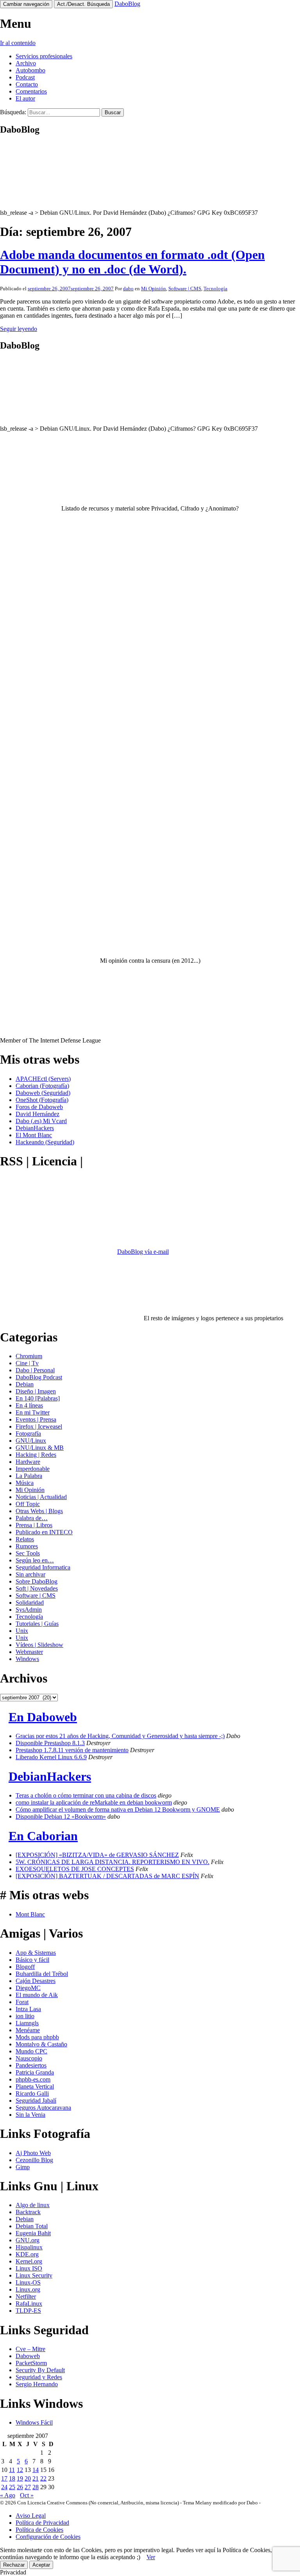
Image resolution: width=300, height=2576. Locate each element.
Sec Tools (28, 1553)
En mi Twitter (33, 1412)
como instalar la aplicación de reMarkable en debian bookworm (94, 1802)
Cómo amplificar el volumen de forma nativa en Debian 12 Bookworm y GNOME (118, 1809)
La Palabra (29, 1476)
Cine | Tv (27, 1363)
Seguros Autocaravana (43, 2108)
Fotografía (28, 1434)
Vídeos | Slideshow (39, 1645)
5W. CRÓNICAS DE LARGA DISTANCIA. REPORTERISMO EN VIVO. (112, 1862)
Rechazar (14, 2565)
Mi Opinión (154, 289)
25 (12, 2487)
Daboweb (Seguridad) (43, 1093)
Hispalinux (29, 2247)
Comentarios (31, 91)
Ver (151, 2557)
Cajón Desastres (36, 1981)
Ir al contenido (18, 43)
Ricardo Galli (32, 2093)
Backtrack (28, 2212)
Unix (22, 1631)
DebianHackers (35, 1128)
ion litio (25, 2016)
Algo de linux (33, 2205)
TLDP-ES (28, 2311)
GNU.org (28, 2240)
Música (25, 1483)
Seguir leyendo (19, 329)
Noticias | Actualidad (41, 1497)
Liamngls (27, 2023)
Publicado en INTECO (44, 1532)
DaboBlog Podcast (39, 1377)
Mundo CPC (31, 2051)
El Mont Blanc (34, 1135)
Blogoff (25, 1967)
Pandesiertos (31, 2065)
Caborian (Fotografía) (42, 1086)
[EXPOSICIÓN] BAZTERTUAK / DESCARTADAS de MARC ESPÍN (107, 1876)
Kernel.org (29, 2261)
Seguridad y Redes (39, 2377)
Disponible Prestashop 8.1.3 (50, 1743)
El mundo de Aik (37, 1995)
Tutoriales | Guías (37, 1624)
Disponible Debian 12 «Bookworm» (61, 1817)
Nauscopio (29, 2058)
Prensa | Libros (34, 1525)
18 (12, 2478)
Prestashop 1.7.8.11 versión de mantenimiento (72, 1750)
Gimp (23, 2167)
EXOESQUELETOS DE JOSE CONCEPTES (75, 1869)
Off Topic (28, 1504)
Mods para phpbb (37, 2037)
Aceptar (41, 2565)
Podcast (25, 77)
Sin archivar (30, 1574)
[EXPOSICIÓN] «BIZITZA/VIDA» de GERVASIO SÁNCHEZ (97, 1855)
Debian (25, 1384)
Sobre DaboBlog (37, 1581)
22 (43, 2478)
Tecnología (215, 289)
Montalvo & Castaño (41, 2044)
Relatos (25, 1539)
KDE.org (27, 2254)
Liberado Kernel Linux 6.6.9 (51, 1757)
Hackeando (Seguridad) (45, 1142)
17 (4, 2478)
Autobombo (30, 70)
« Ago (8, 2495)
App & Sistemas (36, 1953)
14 (36, 2470)
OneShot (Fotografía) (42, 1100)
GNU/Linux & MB (40, 1448)
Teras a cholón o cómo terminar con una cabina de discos (86, 1795)
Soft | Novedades (37, 1588)
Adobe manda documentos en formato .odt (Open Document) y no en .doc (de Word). (132, 262)
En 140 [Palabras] (38, 1398)
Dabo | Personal (35, 1370)
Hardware (28, 1462)
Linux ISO (29, 2268)
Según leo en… (35, 1560)
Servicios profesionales (44, 56)
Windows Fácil (34, 2422)
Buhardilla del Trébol (42, 1974)
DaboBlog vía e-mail (143, 1252)
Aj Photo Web (33, 2153)
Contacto (27, 84)
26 (20, 2487)
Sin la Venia (30, 2115)
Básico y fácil (32, 1960)
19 (20, 2478)
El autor (25, 98)
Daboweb (28, 2356)
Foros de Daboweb (39, 1107)
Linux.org (28, 2289)
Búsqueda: (13, 112)
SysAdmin (29, 1610)
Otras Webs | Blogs (39, 1511)
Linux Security (34, 2275)
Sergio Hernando (37, 2384)
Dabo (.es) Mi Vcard (41, 1121)
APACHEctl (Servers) (43, 1079)
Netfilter (26, 2296)
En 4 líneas (29, 1405)
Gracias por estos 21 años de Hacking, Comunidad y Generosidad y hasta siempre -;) (120, 1736)
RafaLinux (29, 2304)
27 (28, 2487)
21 (36, 2478)
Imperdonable (33, 1469)
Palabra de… (32, 1518)
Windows (27, 1659)
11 (12, 2470)
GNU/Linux (31, 1441)
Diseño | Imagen (36, 1391)
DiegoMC (28, 1988)
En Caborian (43, 1836)
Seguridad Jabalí (36, 2101)
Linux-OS (28, 2282)
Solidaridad (30, 1603)
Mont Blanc (30, 1914)
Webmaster (29, 1652)
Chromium (29, 1356)
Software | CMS (185, 289)
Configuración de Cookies (48, 2537)
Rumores (27, 1546)
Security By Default (40, 2370)
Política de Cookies (39, 2530)
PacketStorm (31, 2363)
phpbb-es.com (33, 2079)
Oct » (27, 2495)
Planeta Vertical (35, 2086)
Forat (22, 2002)
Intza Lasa (28, 2009)
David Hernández (37, 1114)
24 (4, 2487)
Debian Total (32, 2226)
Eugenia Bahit (33, 2233)
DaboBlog (127, 4)
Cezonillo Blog (34, 2160)
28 (36, 2487)
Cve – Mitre (30, 2349)
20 (28, 2478)
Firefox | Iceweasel (39, 1426)
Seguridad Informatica (43, 1567)
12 (20, 2470)
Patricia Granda (35, 2072)
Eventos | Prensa (36, 1419)
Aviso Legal (31, 2516)
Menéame (28, 2030)
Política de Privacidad (42, 2523)
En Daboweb (43, 1717)
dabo (128, 289)
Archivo (26, 63)
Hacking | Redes (36, 1455)
